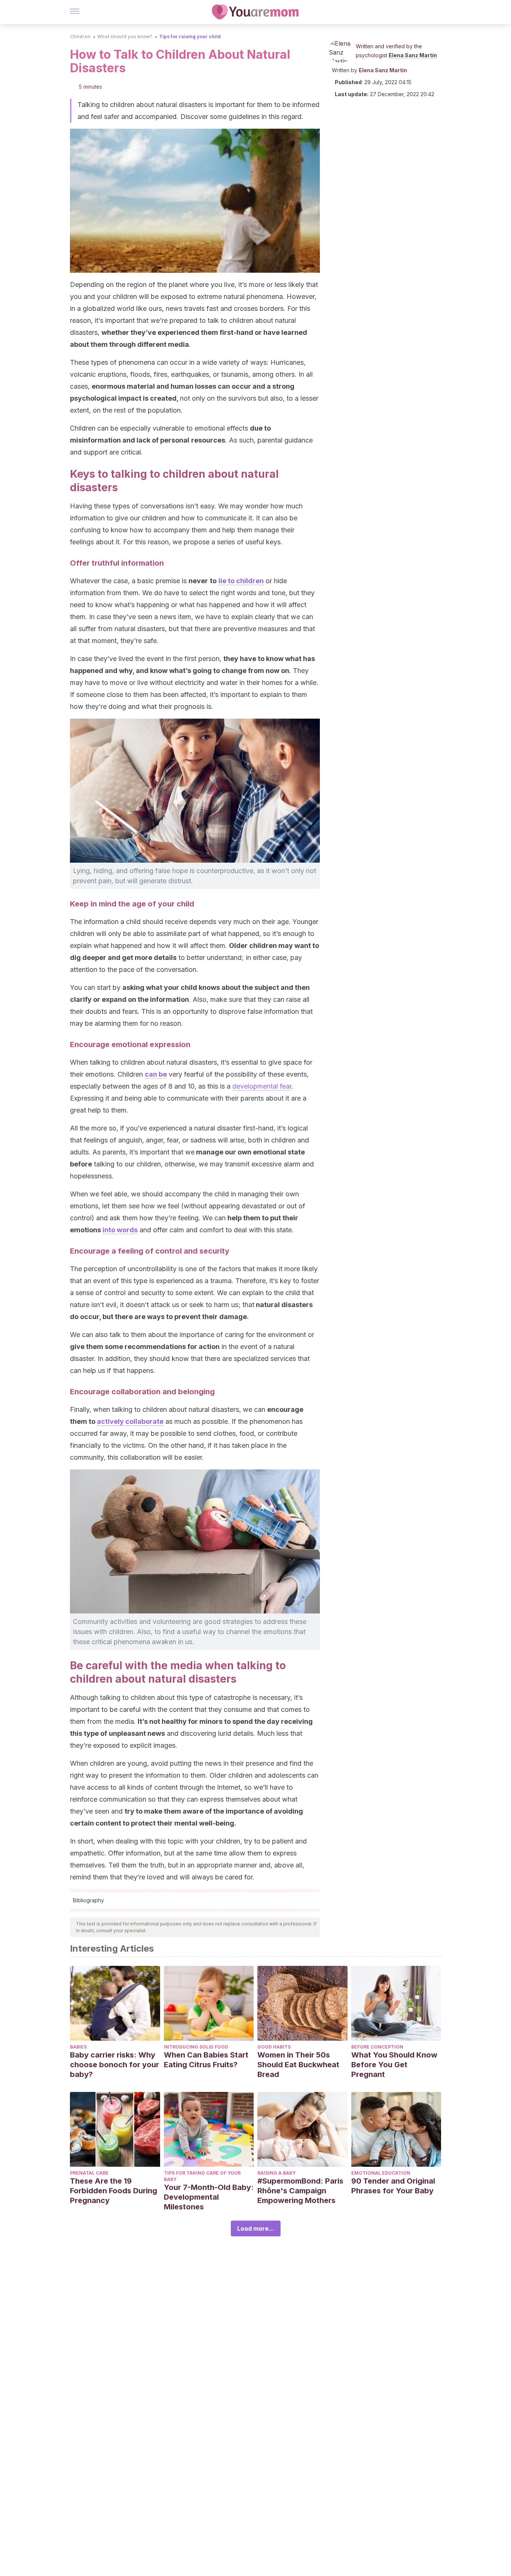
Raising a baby (276, 2173)
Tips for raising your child (190, 36)
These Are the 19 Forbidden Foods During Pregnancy (114, 2191)
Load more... (256, 2228)
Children (80, 36)
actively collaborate (130, 1421)
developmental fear (262, 1086)
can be (156, 1074)
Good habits (274, 2047)
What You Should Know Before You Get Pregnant (394, 2065)
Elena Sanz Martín (413, 55)
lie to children (241, 581)
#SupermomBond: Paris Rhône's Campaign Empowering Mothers (300, 2191)
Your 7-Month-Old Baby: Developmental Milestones (209, 2197)
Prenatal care (89, 2173)
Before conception (377, 2047)
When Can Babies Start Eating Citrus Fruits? (206, 2060)
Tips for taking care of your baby (202, 2176)
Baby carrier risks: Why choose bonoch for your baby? (114, 2065)
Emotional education (381, 2173)
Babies (78, 2047)
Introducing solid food (196, 2047)
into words (120, 1230)
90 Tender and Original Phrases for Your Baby (393, 2186)
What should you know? (125, 36)
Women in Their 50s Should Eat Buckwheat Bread (298, 2065)
